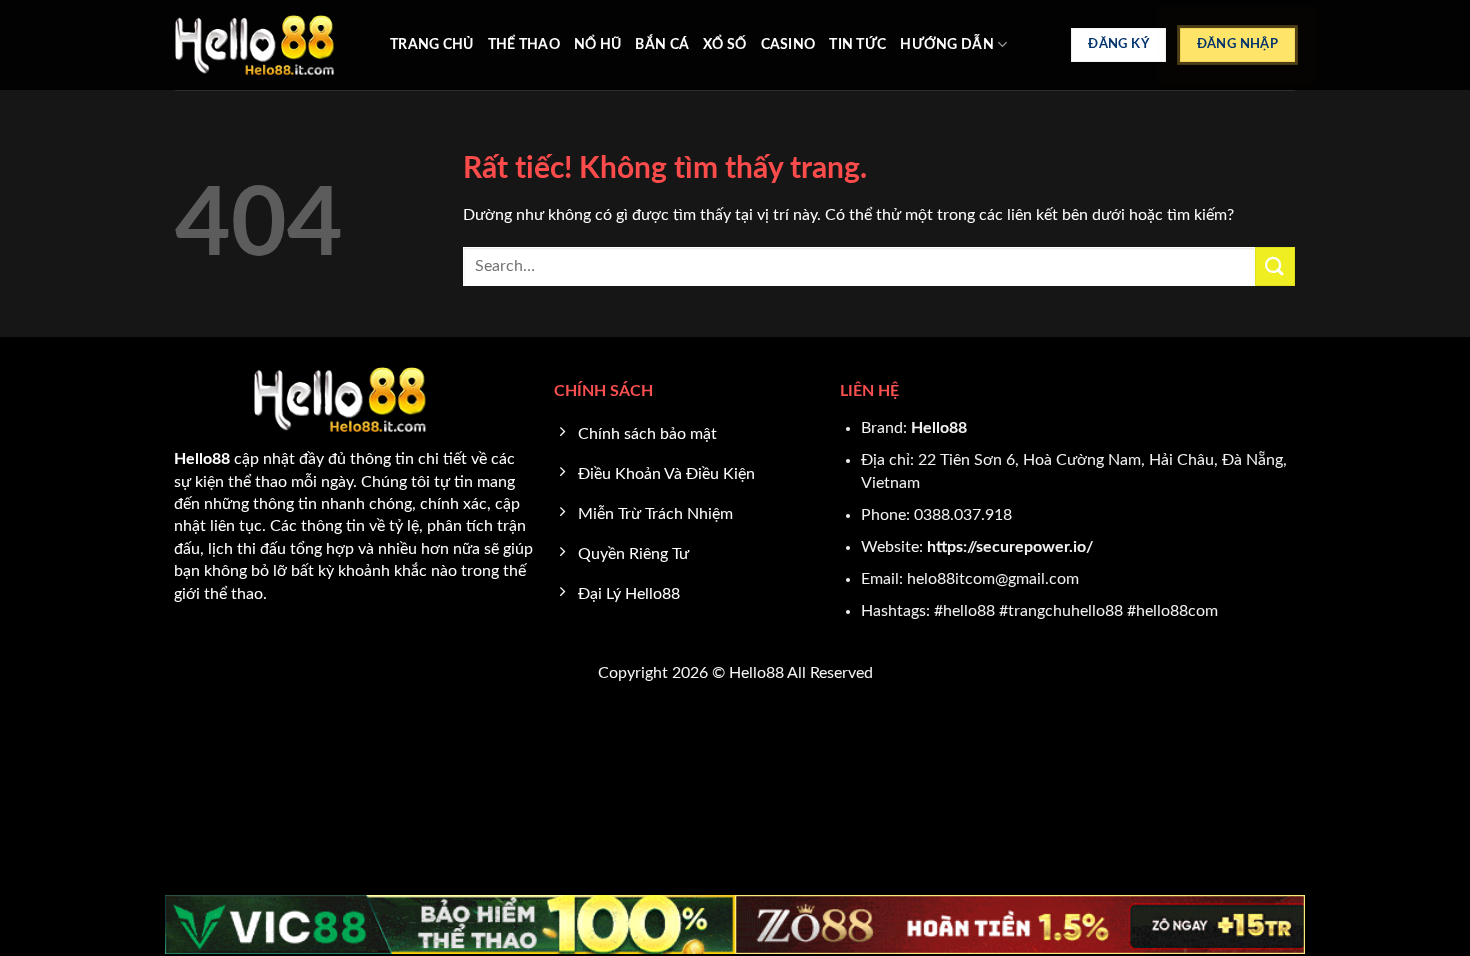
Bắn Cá (662, 44)
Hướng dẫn (947, 44)
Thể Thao (524, 44)
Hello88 (939, 428)
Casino (788, 44)
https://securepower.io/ (1010, 547)
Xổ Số (724, 44)
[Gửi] (1275, 266)
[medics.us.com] (267, 45)
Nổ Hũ (597, 44)
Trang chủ (432, 44)
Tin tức (857, 44)
